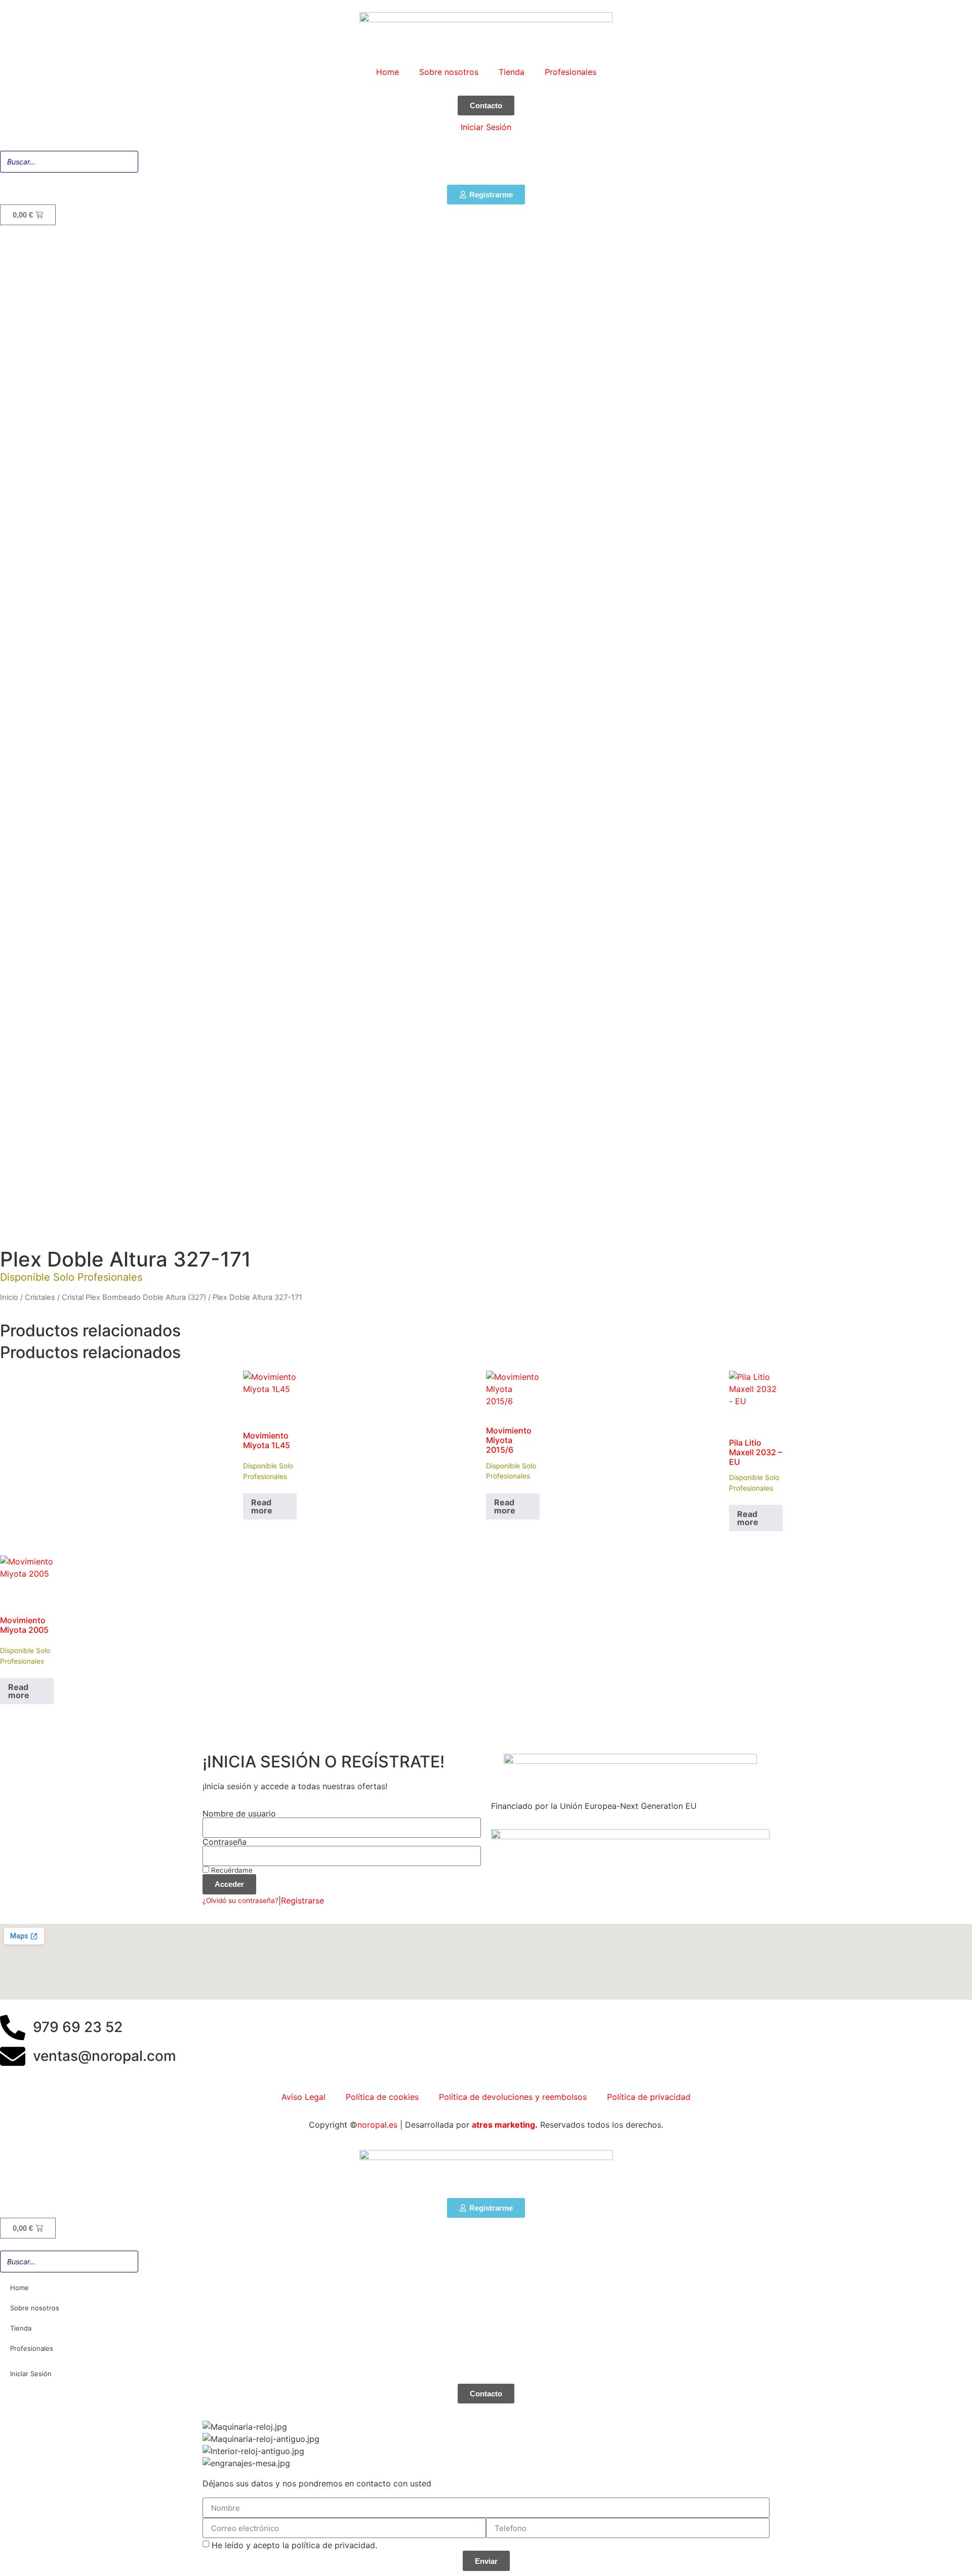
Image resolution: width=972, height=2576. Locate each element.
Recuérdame (231, 1870)
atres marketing (503, 2125)
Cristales (40, 1297)
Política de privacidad (649, 2097)
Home (388, 72)
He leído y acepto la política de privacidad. (294, 2545)
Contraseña (225, 1842)
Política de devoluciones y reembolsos (513, 2097)
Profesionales (571, 72)
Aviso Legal (303, 2097)
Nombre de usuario (239, 1813)
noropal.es (377, 2125)
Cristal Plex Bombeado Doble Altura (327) (134, 1297)
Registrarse (302, 1901)
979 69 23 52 (78, 2027)
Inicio (9, 1297)
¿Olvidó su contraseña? (240, 1901)
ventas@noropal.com (105, 2056)
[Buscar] (961, 162)
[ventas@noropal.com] (13, 2058)
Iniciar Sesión (486, 127)
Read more (262, 1506)
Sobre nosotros (449, 72)
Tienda (512, 72)
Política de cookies (382, 2097)
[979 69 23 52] (13, 2030)
